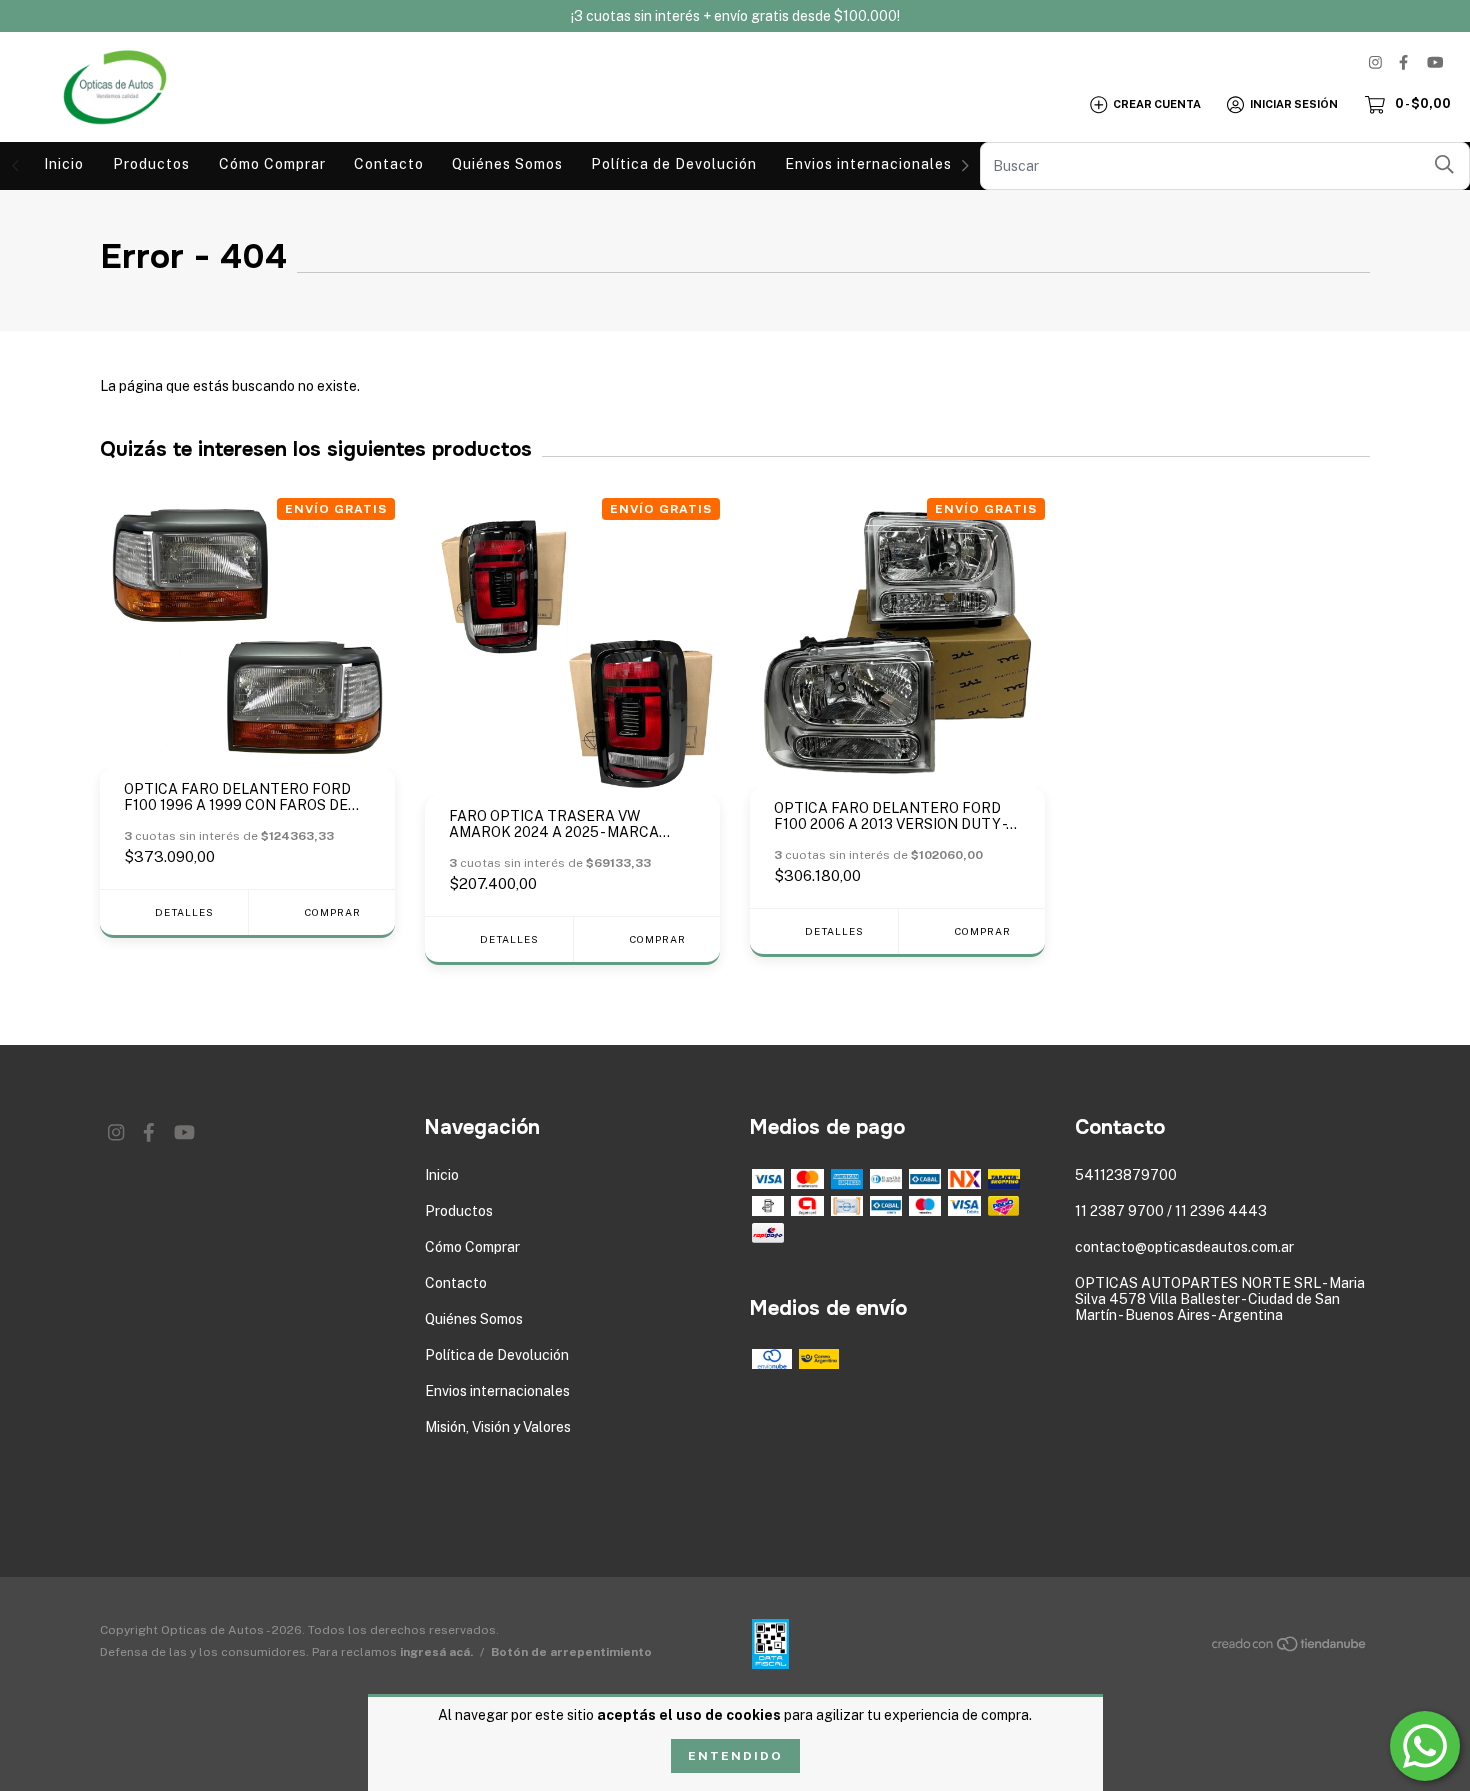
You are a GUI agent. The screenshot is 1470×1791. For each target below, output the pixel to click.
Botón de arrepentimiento (571, 1652)
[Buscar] (1444, 164)
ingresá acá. (436, 1652)
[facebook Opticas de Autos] (1403, 62)
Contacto (389, 164)
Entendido (735, 1756)
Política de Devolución (674, 164)
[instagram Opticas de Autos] (1375, 62)
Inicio (64, 164)
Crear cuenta (1157, 104)
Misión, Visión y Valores (498, 1427)
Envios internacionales (868, 164)
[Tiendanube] (1290, 1648)
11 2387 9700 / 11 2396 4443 (1171, 1211)
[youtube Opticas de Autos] (1435, 62)
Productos (151, 164)
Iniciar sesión (1294, 104)
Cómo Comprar (272, 164)
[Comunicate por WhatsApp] (1425, 1746)
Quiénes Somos (507, 164)
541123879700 (1126, 1175)
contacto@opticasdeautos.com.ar (1184, 1247)
